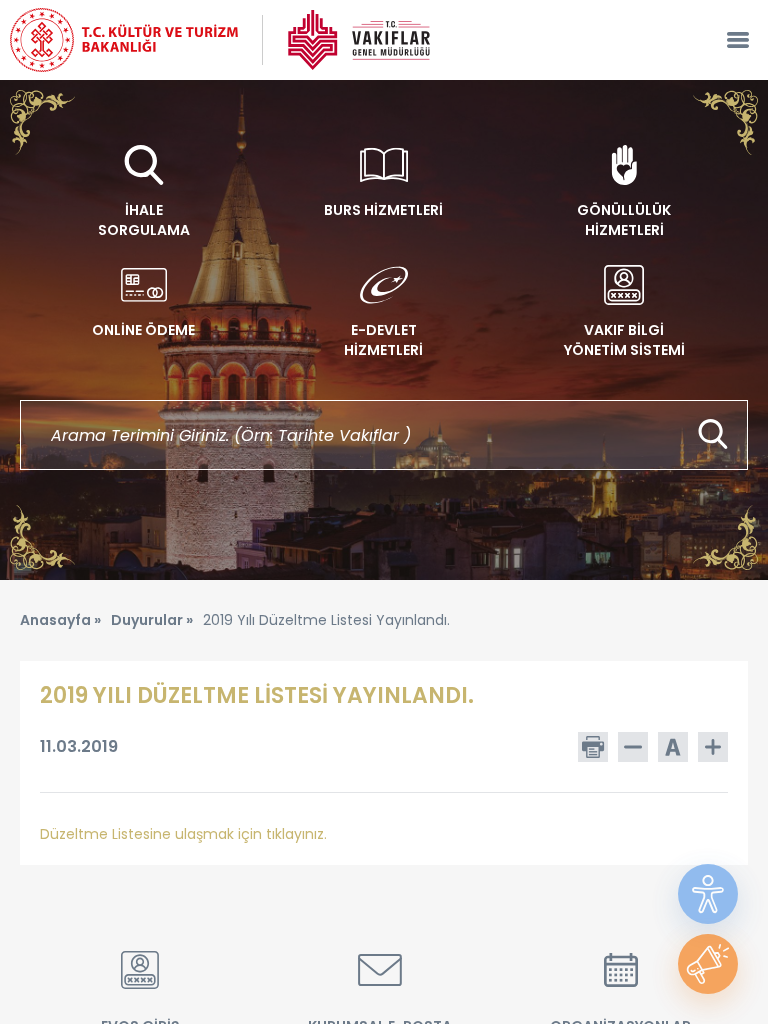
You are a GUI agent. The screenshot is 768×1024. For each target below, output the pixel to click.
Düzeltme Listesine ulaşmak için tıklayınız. (183, 834)
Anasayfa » (60, 620)
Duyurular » (152, 620)
